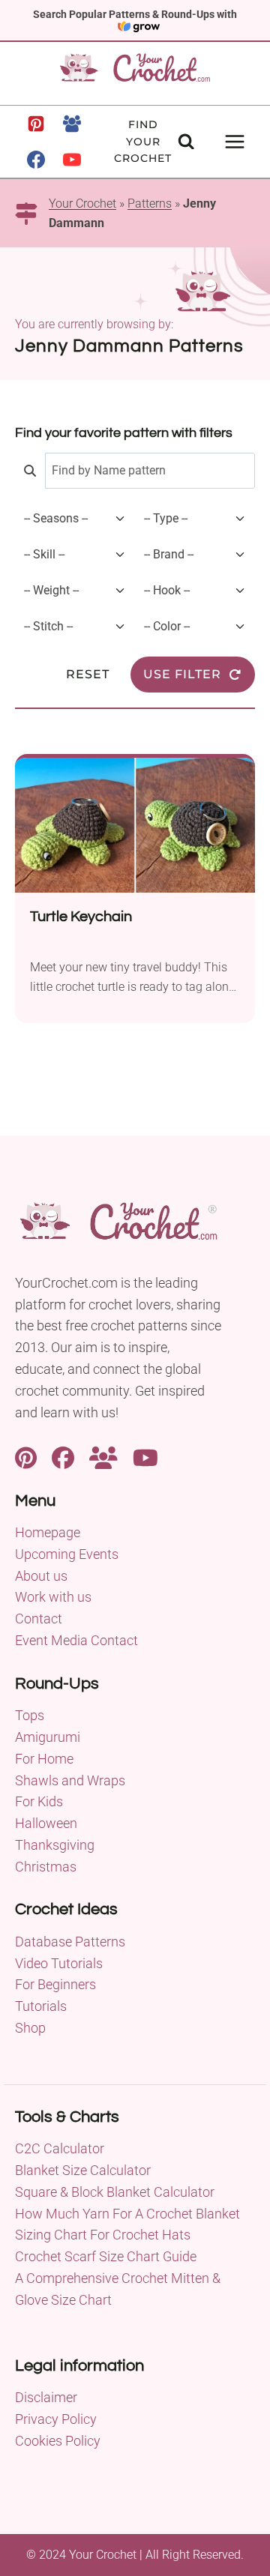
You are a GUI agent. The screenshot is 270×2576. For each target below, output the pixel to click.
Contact (39, 1619)
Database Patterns (70, 1942)
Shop (30, 2028)
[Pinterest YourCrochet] (26, 1456)
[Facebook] (36, 160)
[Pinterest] (36, 124)
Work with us (53, 1597)
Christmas (46, 1867)
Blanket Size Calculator (83, 2170)
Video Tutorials (59, 1963)
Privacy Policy (56, 2419)
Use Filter (182, 674)
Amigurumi (48, 1737)
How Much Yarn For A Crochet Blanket (127, 2214)
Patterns (150, 203)
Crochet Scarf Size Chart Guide (106, 2256)
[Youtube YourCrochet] (145, 1456)
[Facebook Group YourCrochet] (103, 1456)
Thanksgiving (55, 1845)
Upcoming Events (67, 1554)
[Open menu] (234, 141)
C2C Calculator (60, 2148)
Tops (30, 1715)
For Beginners (55, 1984)
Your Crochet (82, 203)
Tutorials (41, 2006)
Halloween (46, 1823)
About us (41, 1576)
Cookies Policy (58, 2441)
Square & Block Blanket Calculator (115, 2192)
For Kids (39, 1801)
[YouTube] (72, 160)
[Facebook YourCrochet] (63, 1456)
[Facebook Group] (72, 124)
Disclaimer (46, 2397)
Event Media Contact (76, 1640)
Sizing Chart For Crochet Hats (103, 2235)
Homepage (48, 1532)
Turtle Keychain (81, 917)
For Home (44, 1759)
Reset (88, 674)
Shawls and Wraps (70, 1780)
